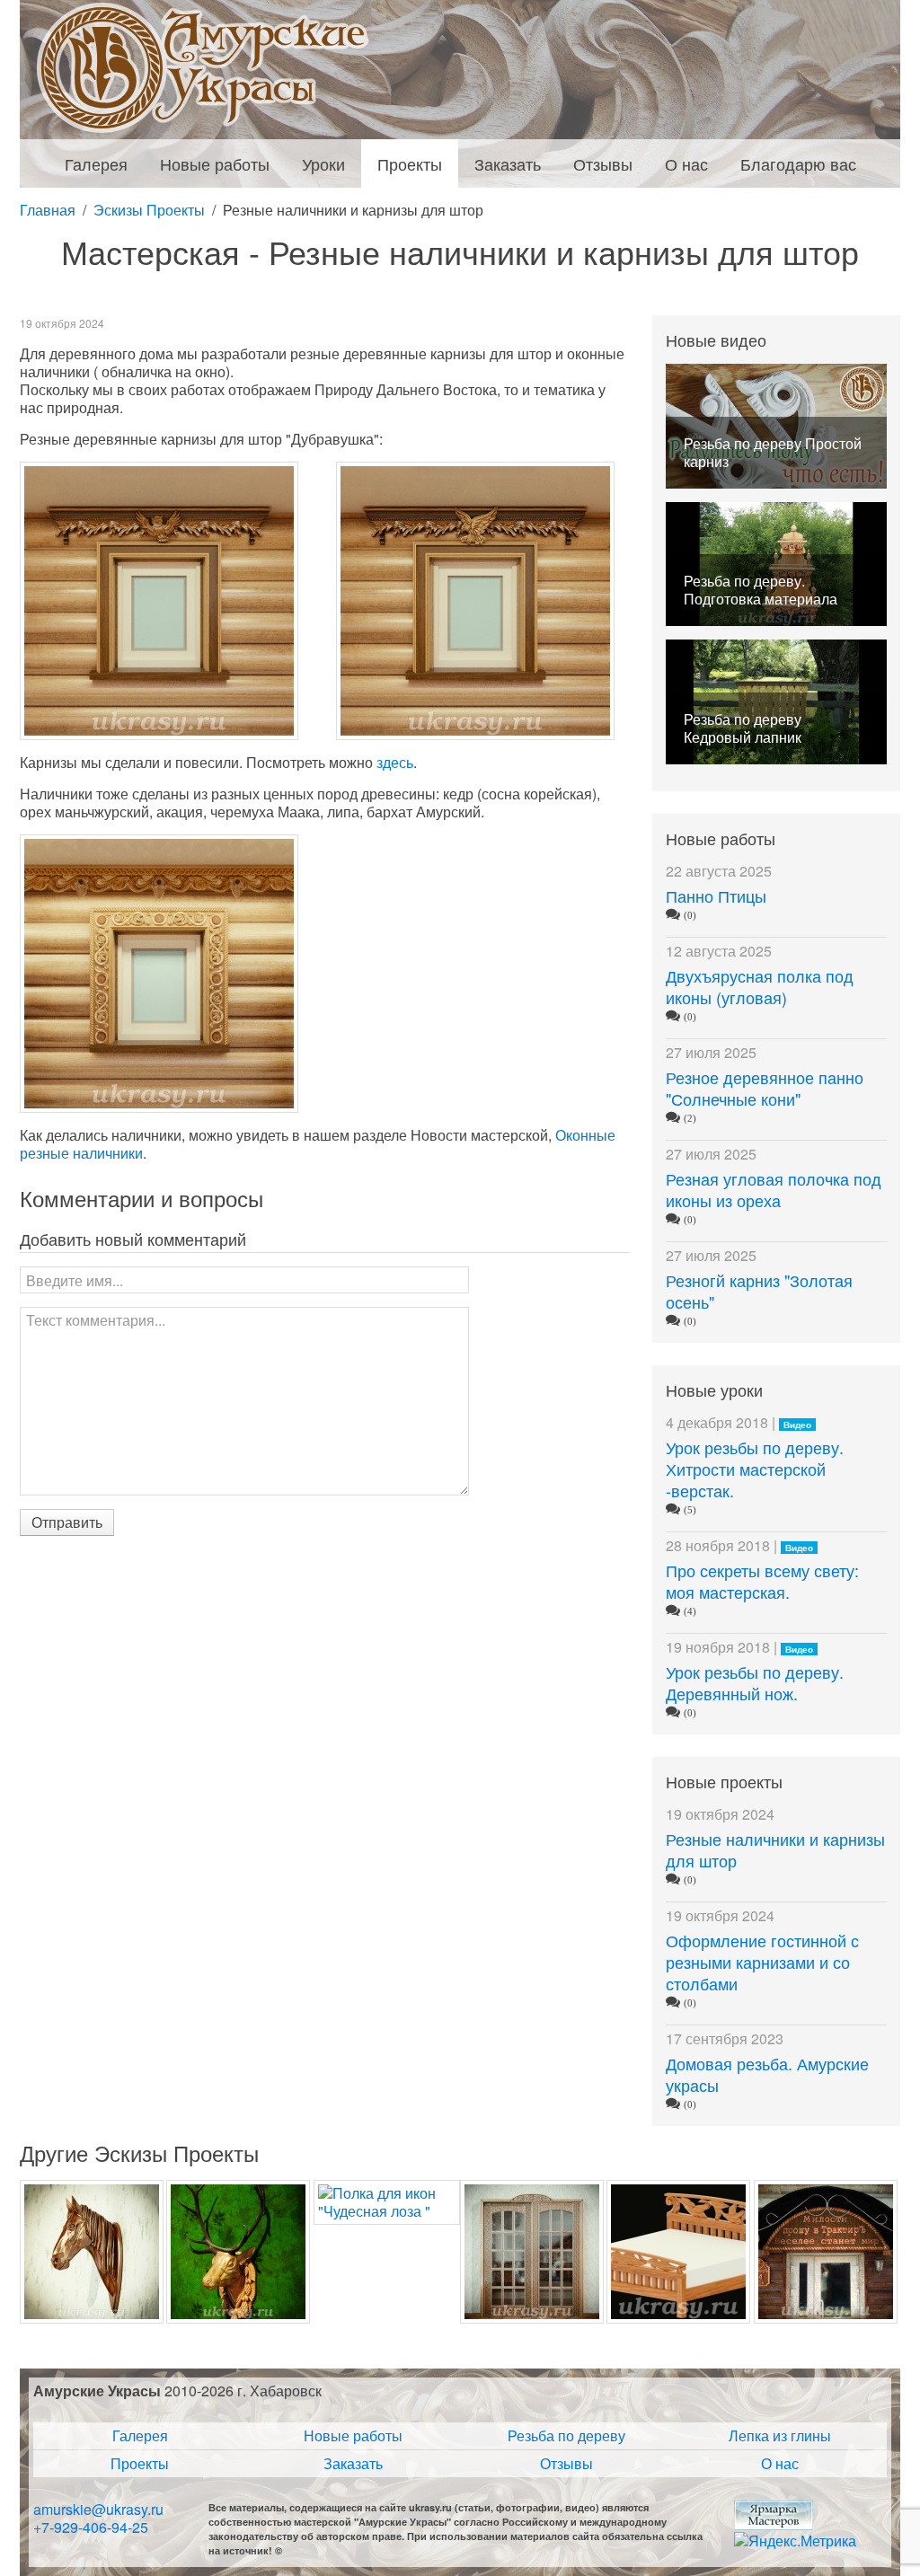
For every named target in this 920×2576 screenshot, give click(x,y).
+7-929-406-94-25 (91, 2527)
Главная (48, 210)
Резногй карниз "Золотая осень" (759, 1291)
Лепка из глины (780, 2435)
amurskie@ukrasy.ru (98, 2509)
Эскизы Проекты (149, 210)
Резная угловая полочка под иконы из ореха (774, 1189)
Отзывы (566, 2463)
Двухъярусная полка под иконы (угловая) (760, 986)
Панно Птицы (716, 895)
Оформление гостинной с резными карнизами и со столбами (762, 1962)
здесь (395, 762)
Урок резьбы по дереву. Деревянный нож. (755, 1682)
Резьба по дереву (566, 2435)
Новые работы (353, 2435)
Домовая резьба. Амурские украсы (767, 2074)
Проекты (140, 2463)
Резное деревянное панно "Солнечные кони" (765, 1088)
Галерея (140, 2435)
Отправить (67, 1522)
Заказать (353, 2463)
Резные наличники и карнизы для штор (775, 1849)
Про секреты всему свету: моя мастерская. (762, 1581)
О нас (780, 2463)
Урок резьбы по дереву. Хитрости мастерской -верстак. (755, 1469)
